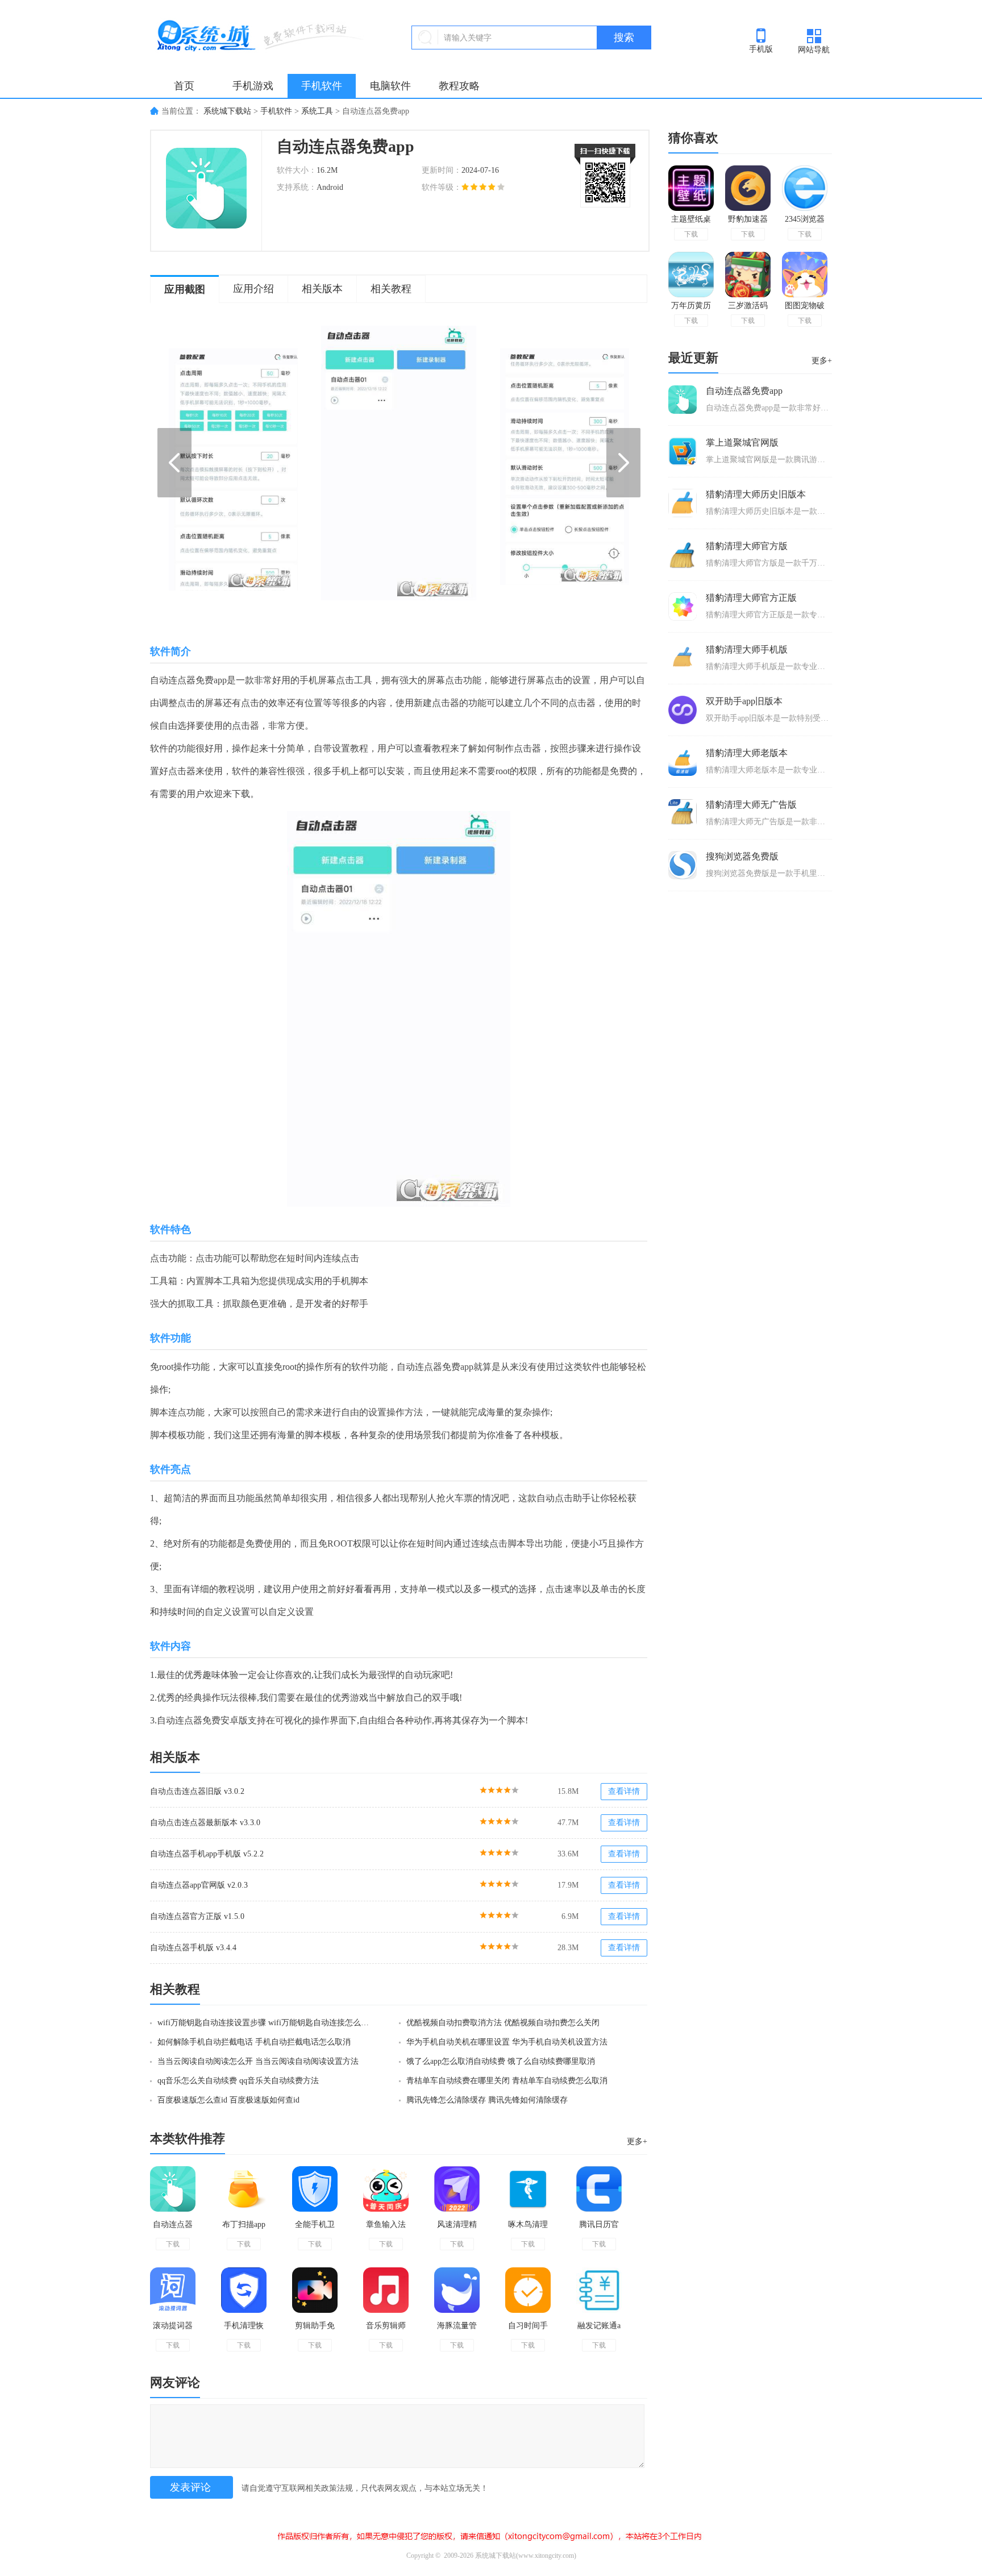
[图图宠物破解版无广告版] (805, 275)
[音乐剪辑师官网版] (386, 2290)
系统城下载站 (227, 111)
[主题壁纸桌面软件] (691, 188)
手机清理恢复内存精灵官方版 (244, 2330)
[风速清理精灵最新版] (457, 2189)
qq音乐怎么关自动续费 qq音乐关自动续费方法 (238, 2081)
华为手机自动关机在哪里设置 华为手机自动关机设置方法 (507, 2042)
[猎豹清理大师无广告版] (683, 813)
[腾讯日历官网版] (599, 2189)
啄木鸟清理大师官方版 (528, 2229)
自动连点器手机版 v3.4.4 (193, 1948)
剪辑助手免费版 (315, 2330)
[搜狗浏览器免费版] (683, 865)
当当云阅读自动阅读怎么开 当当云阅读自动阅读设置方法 (258, 2061)
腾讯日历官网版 (599, 2229)
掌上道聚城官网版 (742, 443)
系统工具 (317, 111)
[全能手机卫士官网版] (315, 2189)
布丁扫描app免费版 (244, 2229)
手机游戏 (253, 86)
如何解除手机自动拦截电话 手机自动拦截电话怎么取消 (254, 2042)
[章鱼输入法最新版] (386, 2189)
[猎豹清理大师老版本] (683, 762)
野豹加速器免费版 (748, 221)
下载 (173, 2244)
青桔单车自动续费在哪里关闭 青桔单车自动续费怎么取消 (507, 2081)
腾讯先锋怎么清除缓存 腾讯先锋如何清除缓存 (487, 2100)
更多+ (637, 2141)
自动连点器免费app (173, 2229)
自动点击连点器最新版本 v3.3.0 (205, 1823)
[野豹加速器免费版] (748, 188)
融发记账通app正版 (599, 2330)
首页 (184, 86)
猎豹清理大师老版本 (747, 753)
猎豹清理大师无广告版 (751, 805)
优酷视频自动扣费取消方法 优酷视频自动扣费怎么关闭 (503, 2023)
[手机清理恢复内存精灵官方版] (244, 2290)
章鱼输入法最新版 (386, 2229)
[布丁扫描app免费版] (244, 2189)
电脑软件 (390, 86)
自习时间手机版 (528, 2330)
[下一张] (514, 463)
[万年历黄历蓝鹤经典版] (691, 275)
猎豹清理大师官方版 (747, 546)
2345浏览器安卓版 (805, 221)
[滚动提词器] (173, 2290)
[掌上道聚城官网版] (683, 451)
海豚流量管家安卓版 (457, 2330)
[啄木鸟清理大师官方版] (528, 2189)
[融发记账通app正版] (599, 2290)
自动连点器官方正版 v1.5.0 (197, 1916)
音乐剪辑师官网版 (386, 2330)
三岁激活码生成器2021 (748, 308)
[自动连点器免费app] (173, 2189)
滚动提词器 (173, 2326)
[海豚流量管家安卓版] (457, 2290)
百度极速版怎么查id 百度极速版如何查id (228, 2100)
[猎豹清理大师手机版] (683, 658)
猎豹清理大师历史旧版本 (756, 494)
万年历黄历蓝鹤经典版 (691, 308)
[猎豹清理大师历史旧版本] (683, 503)
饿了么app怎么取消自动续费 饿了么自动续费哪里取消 (501, 2061)
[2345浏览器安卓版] (805, 188)
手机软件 (322, 86)
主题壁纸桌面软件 (691, 221)
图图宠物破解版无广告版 (805, 308)
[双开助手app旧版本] (683, 710)
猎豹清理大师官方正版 (751, 598)
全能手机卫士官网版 (315, 2229)
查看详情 (624, 1791)
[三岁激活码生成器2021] (748, 275)
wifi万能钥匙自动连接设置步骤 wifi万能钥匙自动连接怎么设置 (265, 2023)
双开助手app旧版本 (744, 701)
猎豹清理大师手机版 (747, 649)
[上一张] (284, 463)
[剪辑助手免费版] (315, 2290)
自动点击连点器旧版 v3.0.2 (197, 1791)
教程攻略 (459, 86)
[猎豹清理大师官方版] (683, 555)
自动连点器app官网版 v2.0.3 (199, 1885)
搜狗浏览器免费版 (742, 856)
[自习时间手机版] (528, 2290)
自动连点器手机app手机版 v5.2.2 (207, 1854)
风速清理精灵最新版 (457, 2229)
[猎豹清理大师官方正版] (683, 606)
